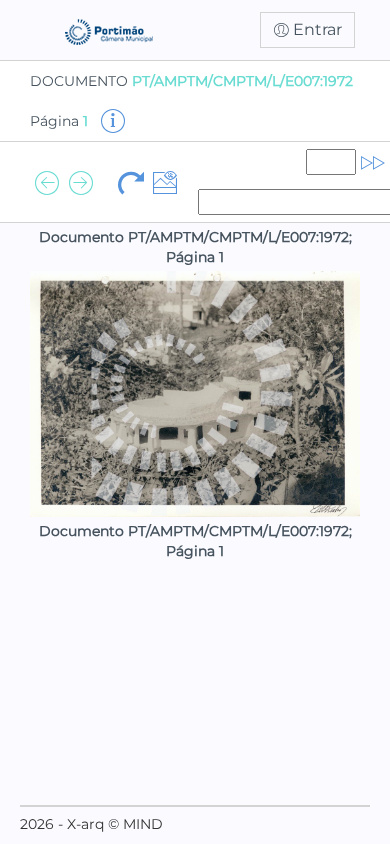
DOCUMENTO (191, 81)
